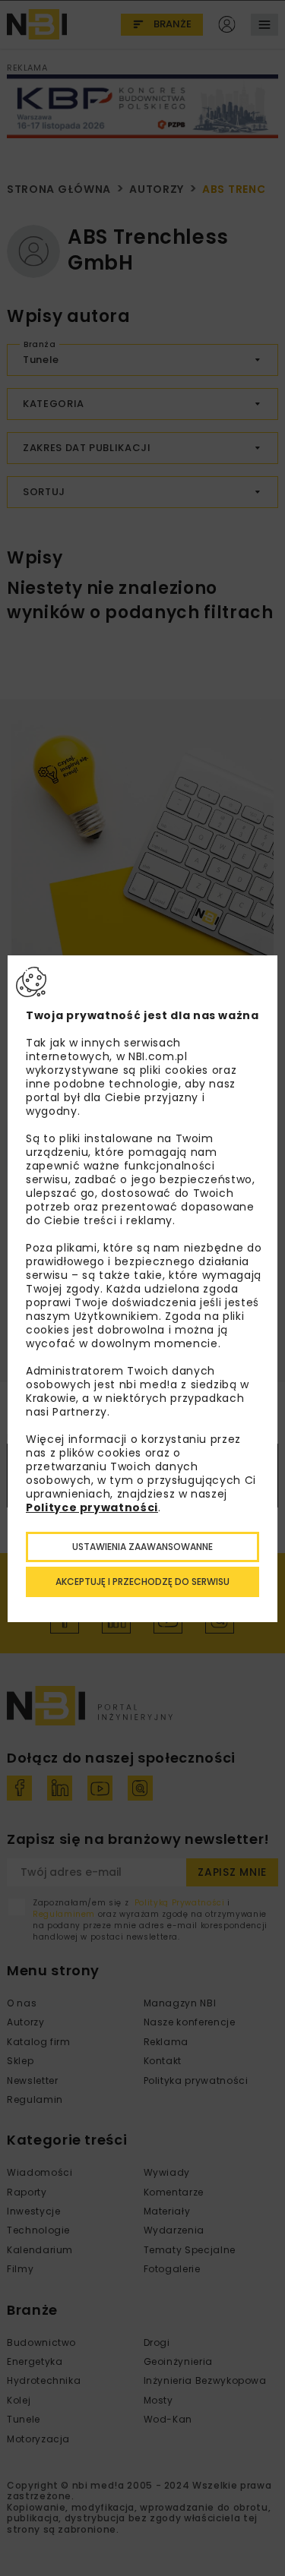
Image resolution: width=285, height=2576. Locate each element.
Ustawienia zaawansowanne (142, 1547)
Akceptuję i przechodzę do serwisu (142, 1582)
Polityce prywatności (92, 1507)
